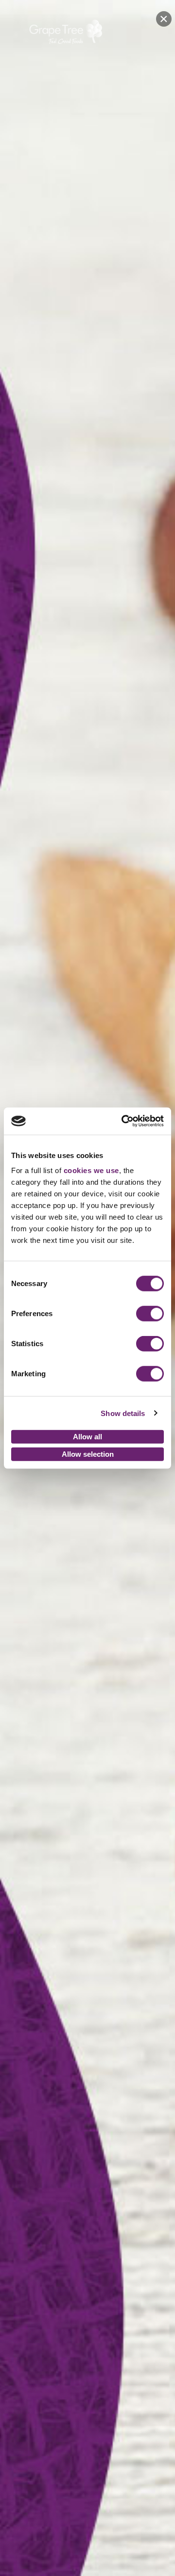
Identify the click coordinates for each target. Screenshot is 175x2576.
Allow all (87, 1437)
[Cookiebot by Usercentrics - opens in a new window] (123, 1121)
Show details (123, 1413)
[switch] (150, 1314)
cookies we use (91, 1170)
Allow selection (88, 1454)
